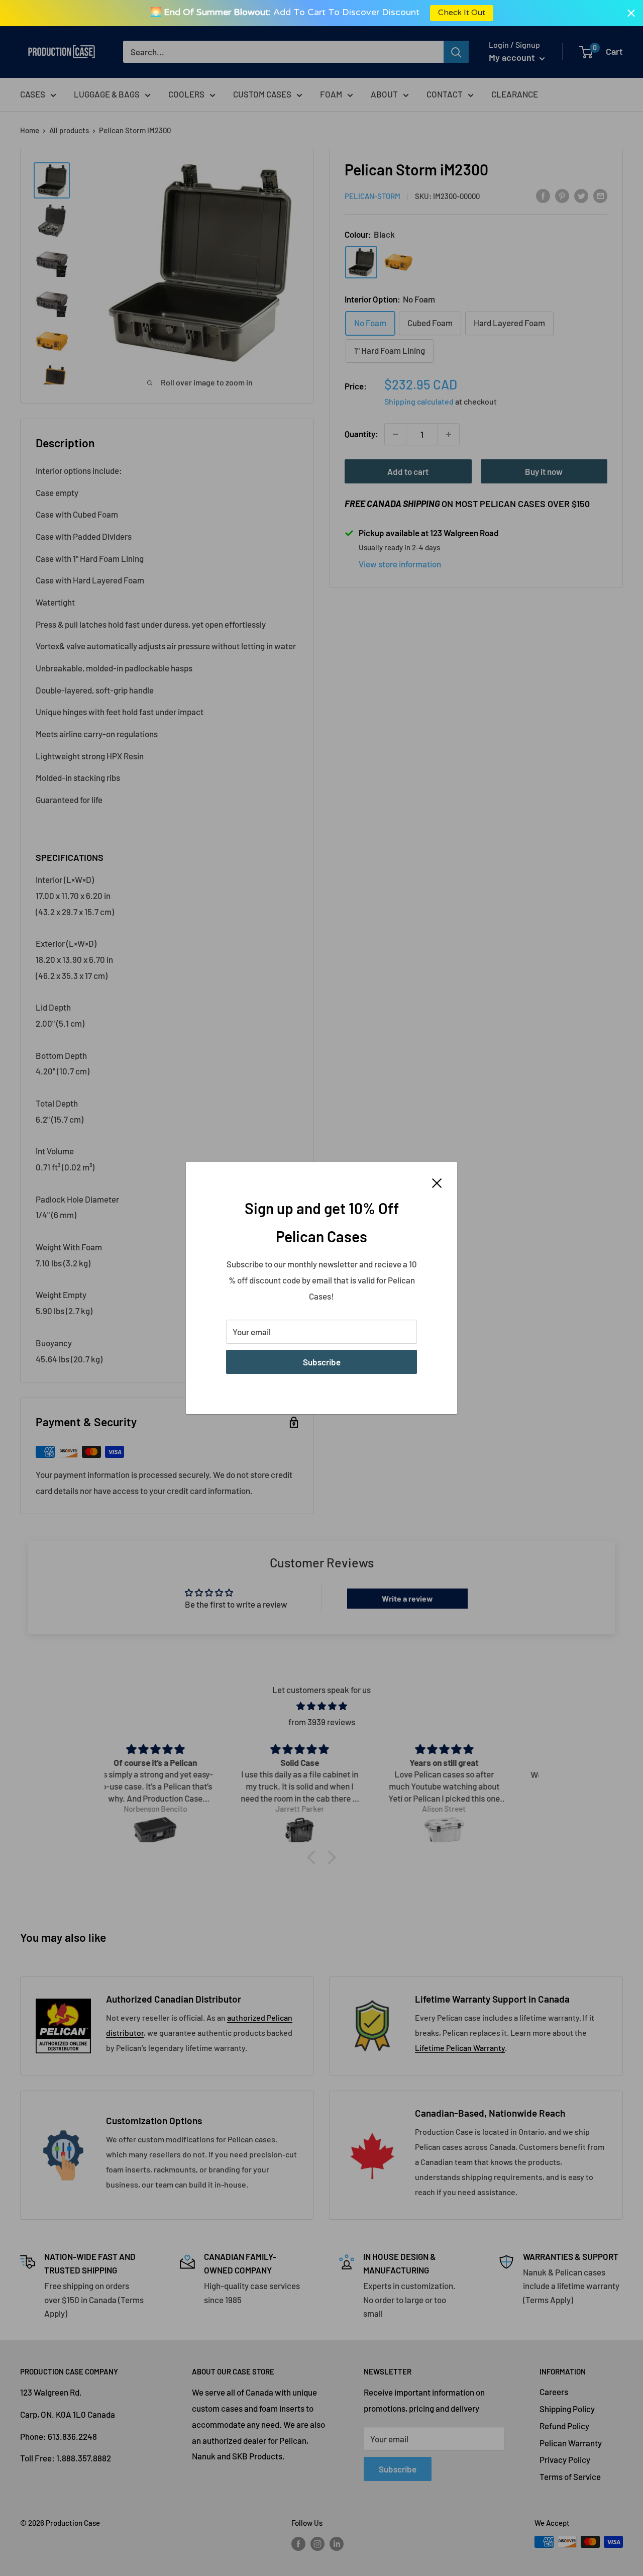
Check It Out (461, 13)
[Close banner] (631, 13)
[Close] (437, 1182)
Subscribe (322, 1362)
